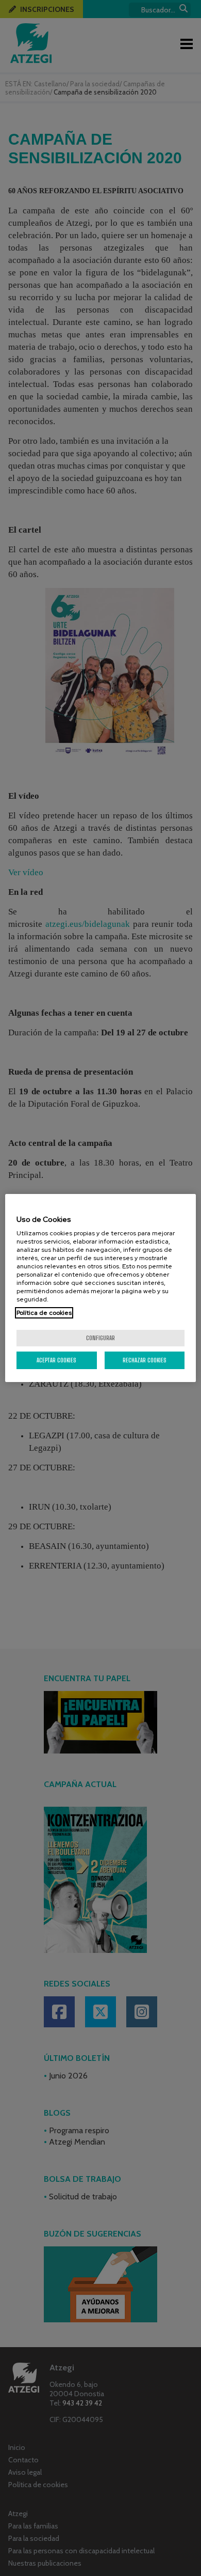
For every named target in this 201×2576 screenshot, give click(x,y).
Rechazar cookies (145, 1360)
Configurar (100, 1338)
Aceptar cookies (56, 1360)
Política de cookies (44, 1313)
